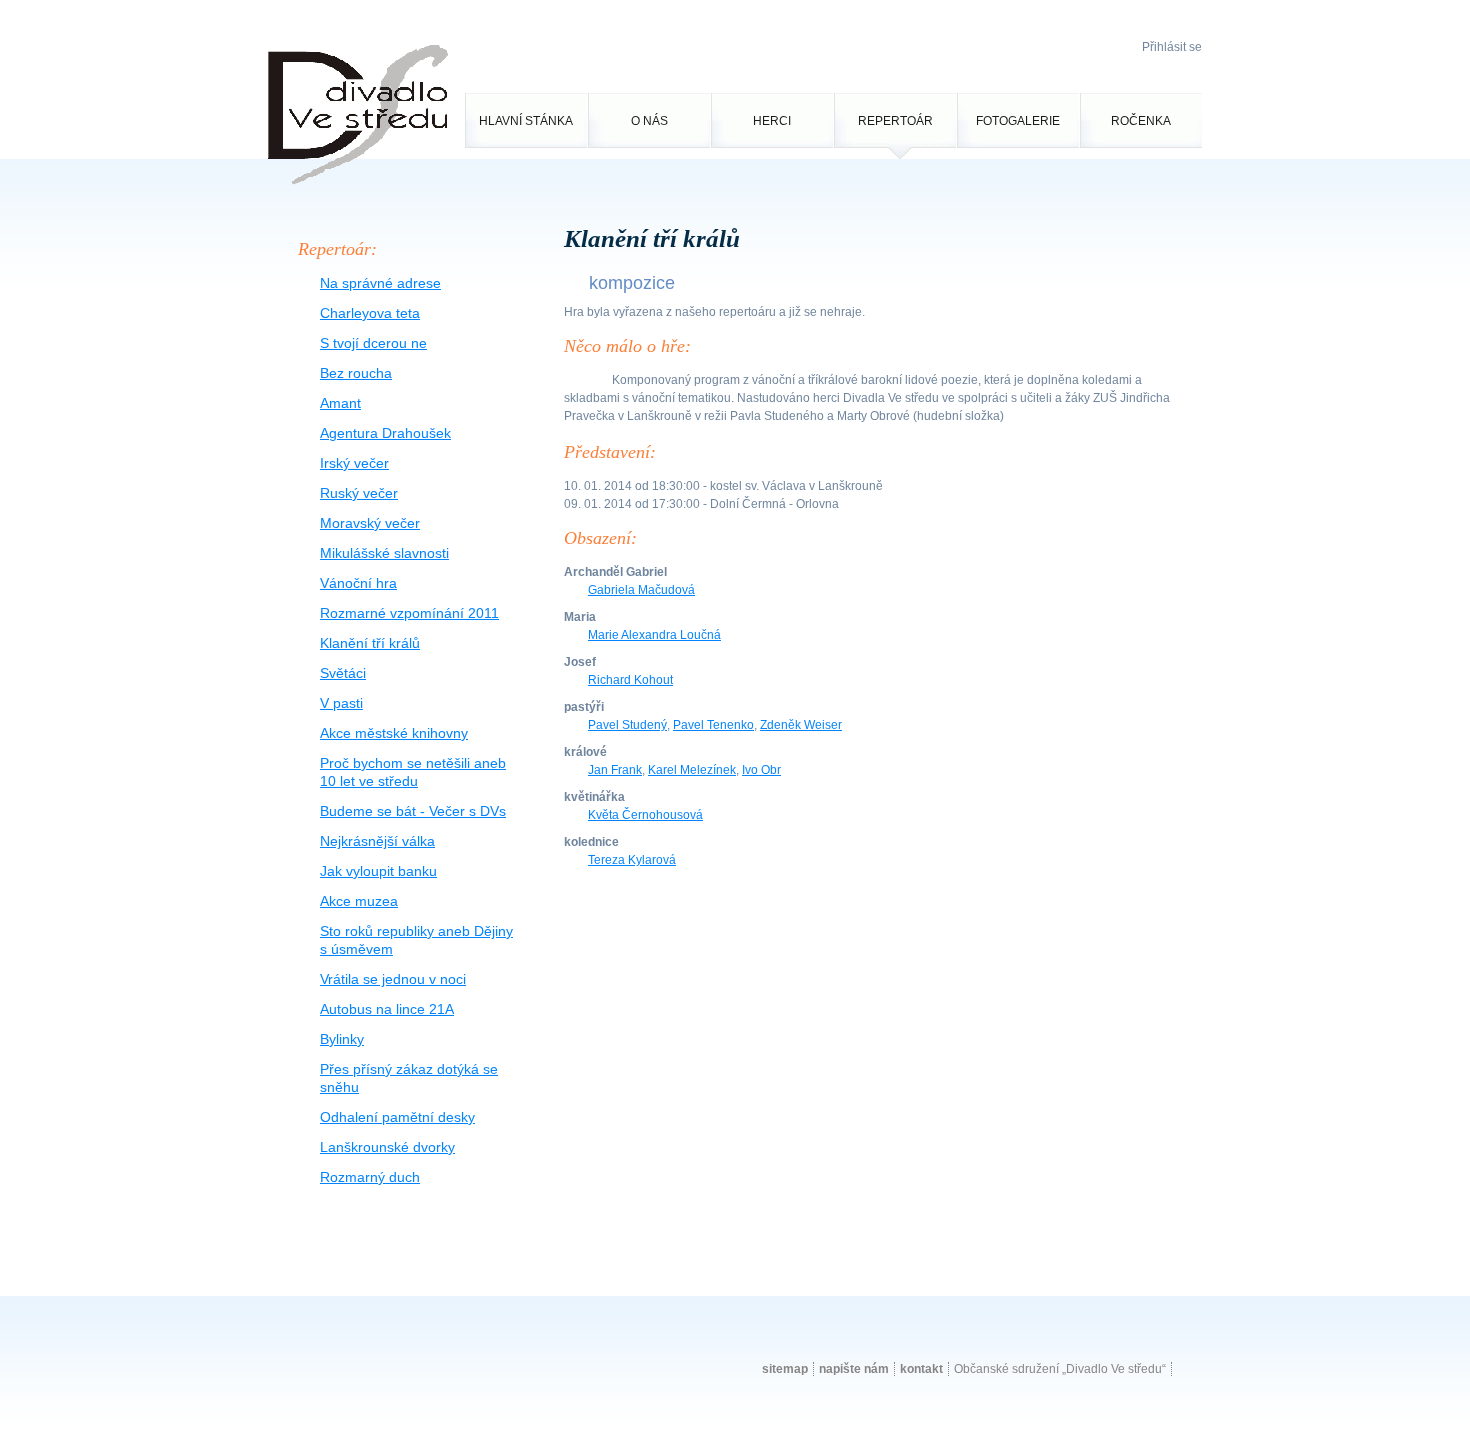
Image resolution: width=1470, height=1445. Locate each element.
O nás (649, 121)
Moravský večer (370, 523)
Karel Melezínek (692, 770)
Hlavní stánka (526, 121)
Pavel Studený (627, 725)
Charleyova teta (370, 313)
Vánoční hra (358, 583)
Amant (340, 403)
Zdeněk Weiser (801, 725)
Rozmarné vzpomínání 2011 (409, 613)
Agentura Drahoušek (385, 433)
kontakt (921, 1369)
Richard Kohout (630, 680)
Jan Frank (615, 770)
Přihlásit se (1172, 47)
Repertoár (895, 121)
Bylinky (342, 1039)
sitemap (785, 1369)
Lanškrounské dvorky (387, 1147)
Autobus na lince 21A (387, 1009)
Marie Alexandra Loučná (654, 635)
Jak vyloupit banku (378, 871)
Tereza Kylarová (632, 860)
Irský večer (354, 463)
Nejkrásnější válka (377, 841)
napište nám (854, 1369)
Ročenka (1141, 121)
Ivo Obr (761, 770)
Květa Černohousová (645, 815)
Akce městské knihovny (394, 733)
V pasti (341, 703)
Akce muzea (359, 901)
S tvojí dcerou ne (373, 343)
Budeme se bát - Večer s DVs (413, 811)
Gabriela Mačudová (641, 590)
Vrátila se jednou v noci (393, 979)
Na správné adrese (380, 283)
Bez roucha (356, 373)
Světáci (343, 673)
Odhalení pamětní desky (397, 1117)
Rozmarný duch (370, 1177)
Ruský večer (359, 493)
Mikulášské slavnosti (384, 553)
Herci (772, 121)
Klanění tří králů (370, 643)
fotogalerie (1018, 121)
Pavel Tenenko (713, 725)
